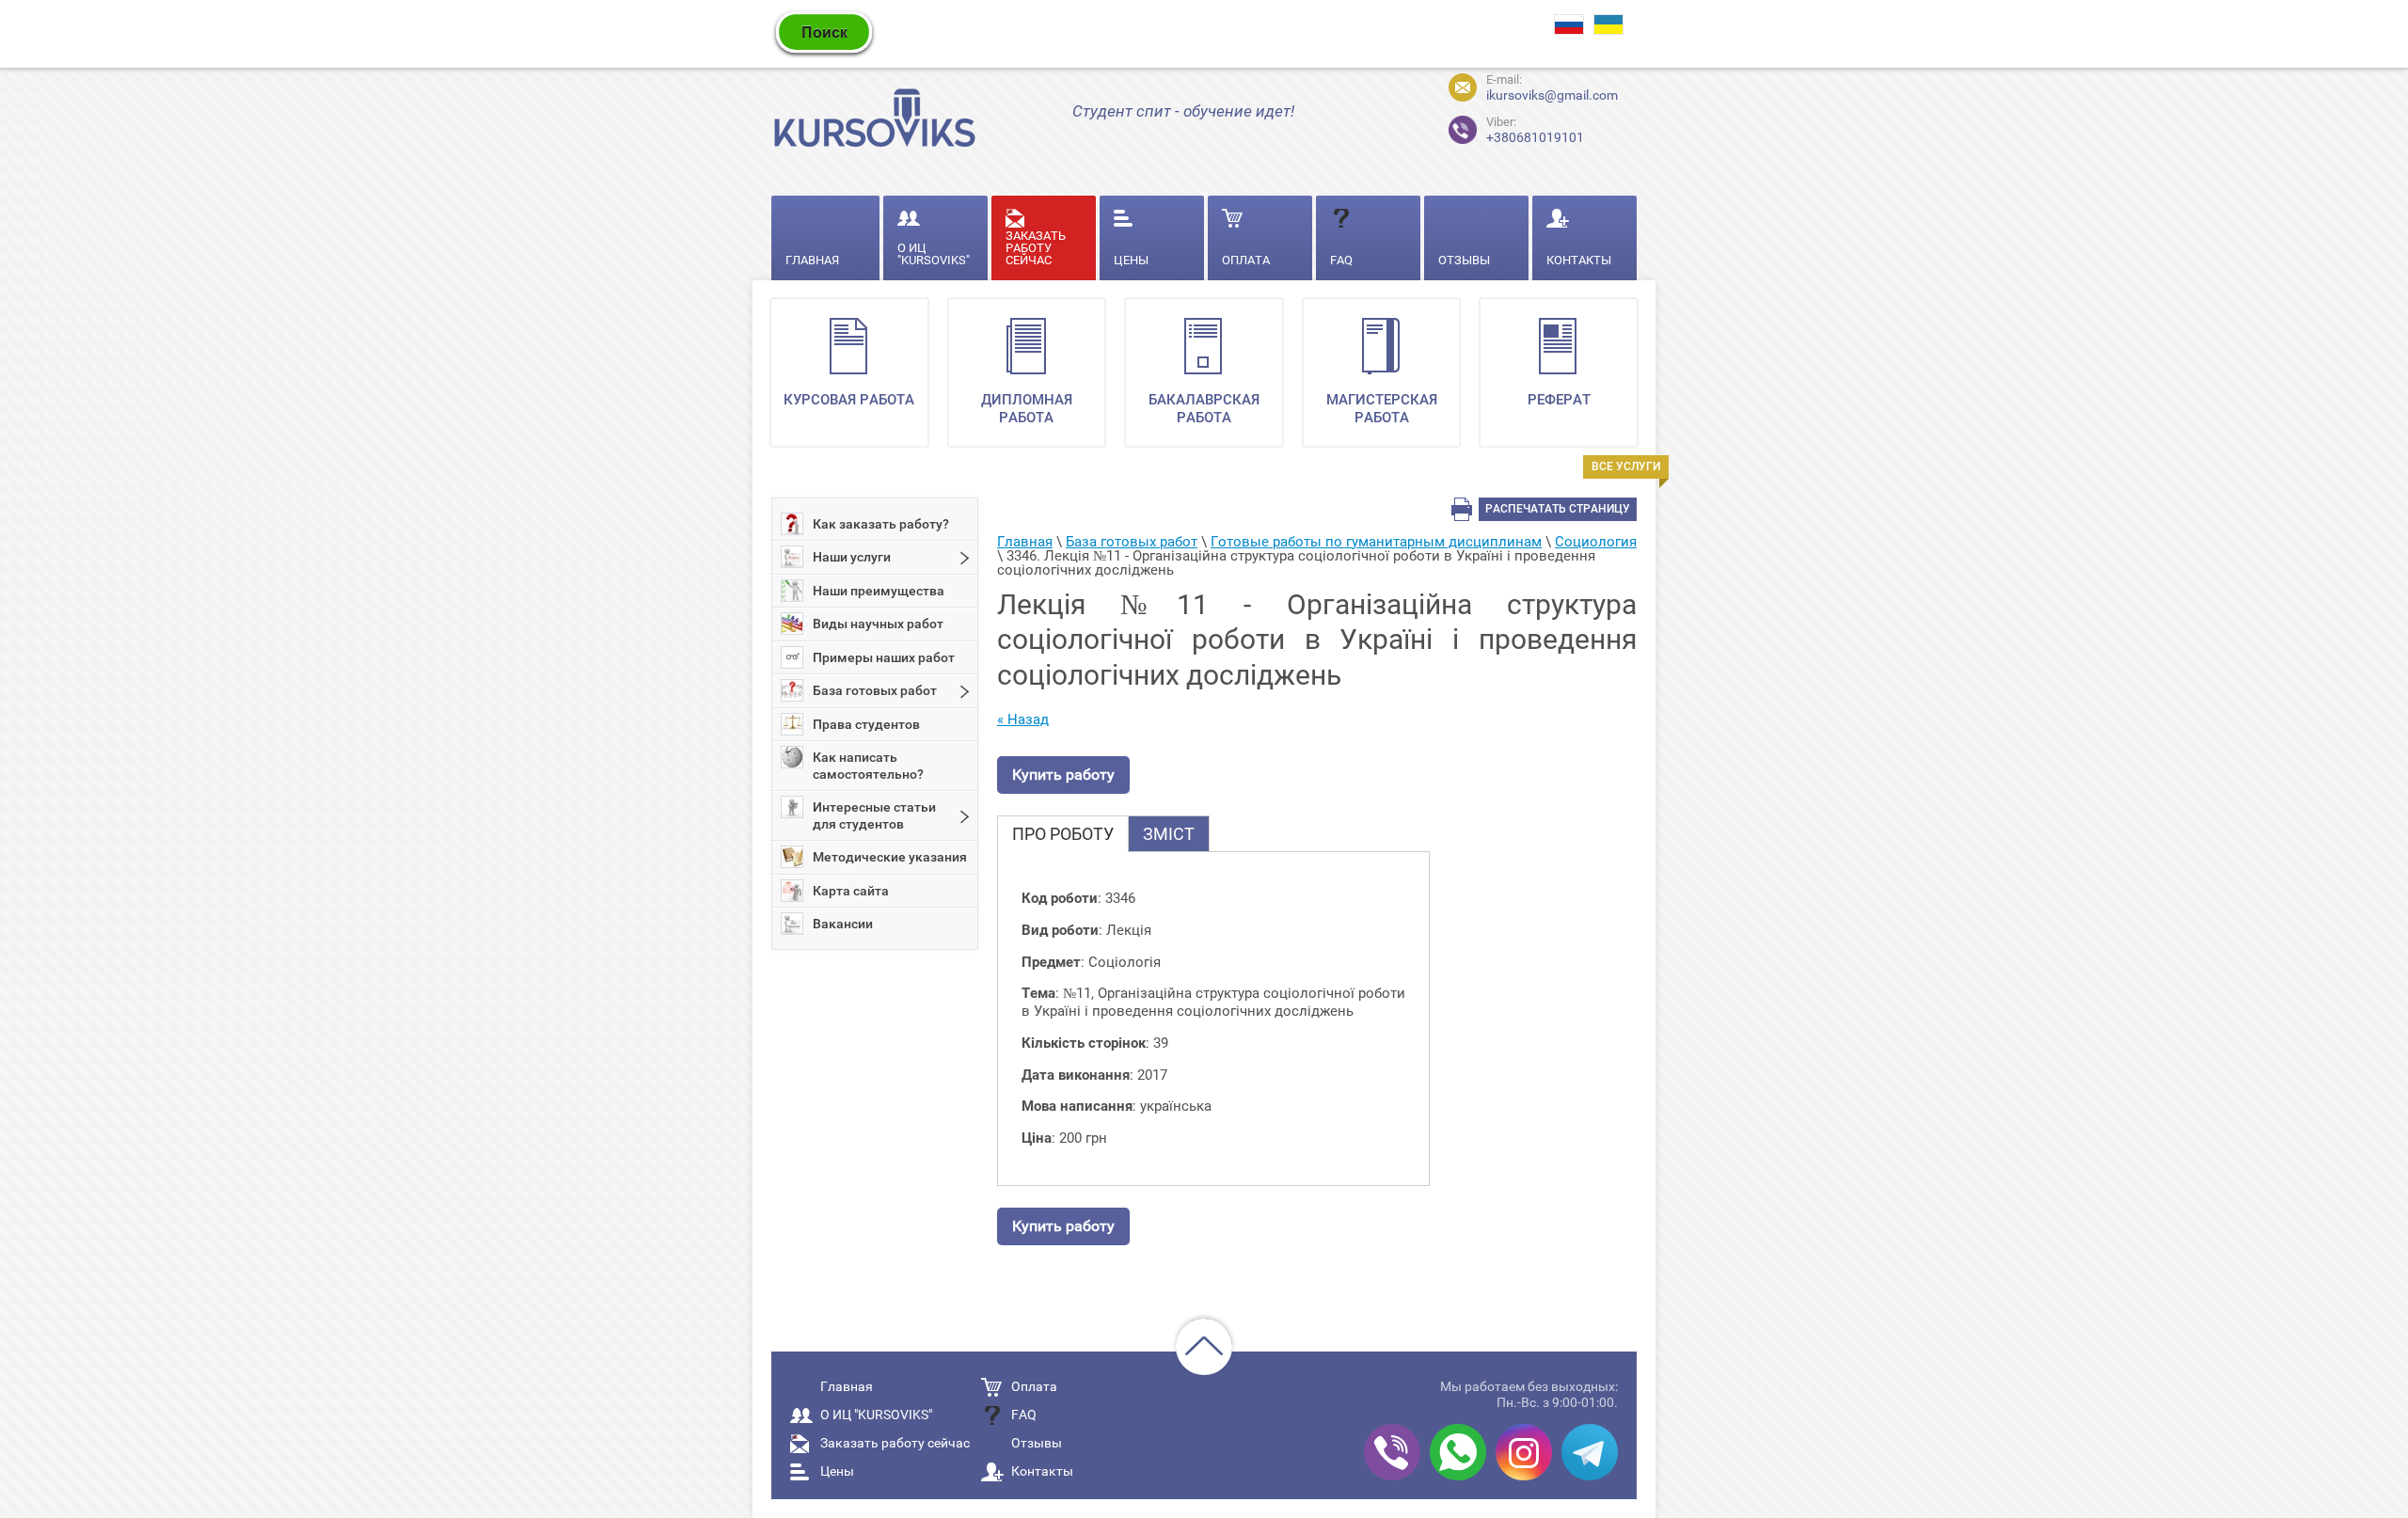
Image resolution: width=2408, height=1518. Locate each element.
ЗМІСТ (1169, 834)
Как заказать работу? (881, 524)
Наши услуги (852, 557)
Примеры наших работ (884, 657)
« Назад (1023, 719)
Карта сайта (851, 891)
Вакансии (843, 924)
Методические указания (890, 857)
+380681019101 (1519, 127)
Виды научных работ (878, 624)
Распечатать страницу (1558, 509)
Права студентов (866, 724)
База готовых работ (875, 690)
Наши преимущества (879, 591)
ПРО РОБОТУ (1063, 834)
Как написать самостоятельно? (868, 766)
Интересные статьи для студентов (874, 815)
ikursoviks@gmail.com (1552, 95)
